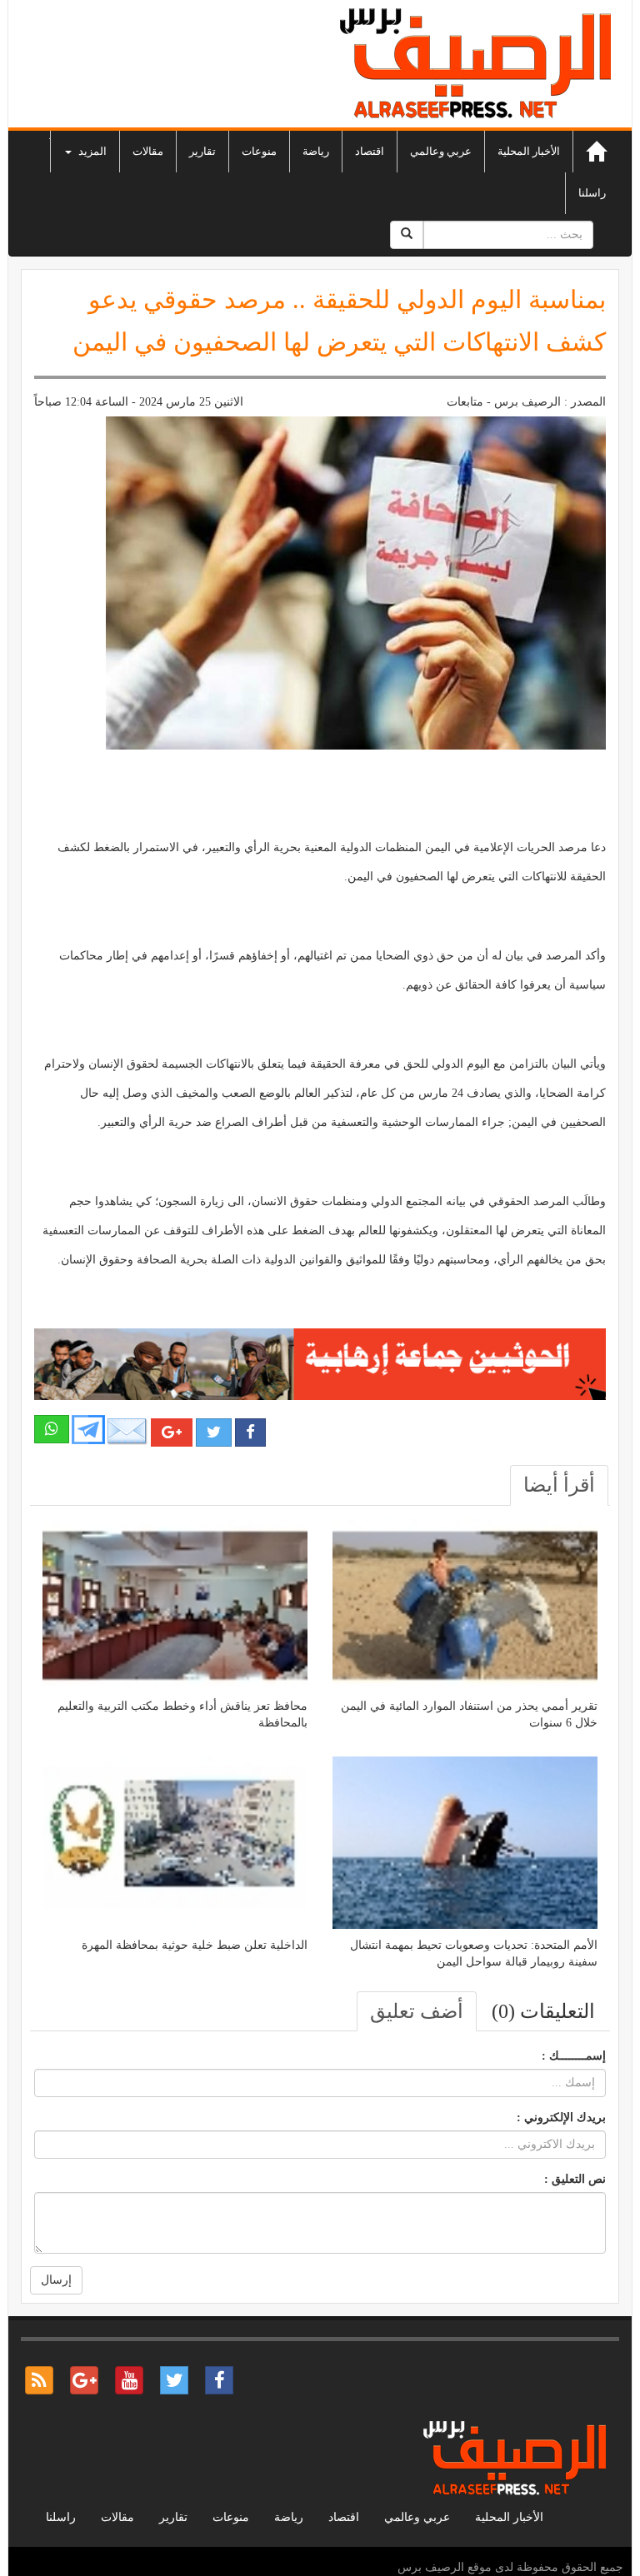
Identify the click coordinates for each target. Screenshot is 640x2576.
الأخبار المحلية (529, 151)
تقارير (202, 151)
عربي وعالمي (441, 151)
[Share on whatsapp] (52, 1429)
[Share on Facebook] (250, 1432)
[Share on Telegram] (88, 1429)
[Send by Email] (127, 1431)
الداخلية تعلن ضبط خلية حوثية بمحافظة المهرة (195, 1945)
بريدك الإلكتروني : (561, 2118)
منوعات (259, 151)
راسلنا (592, 193)
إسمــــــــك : (574, 2056)
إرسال (56, 2280)
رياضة (316, 151)
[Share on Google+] (172, 1432)
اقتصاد (370, 151)
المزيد (91, 151)
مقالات (148, 151)
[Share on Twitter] (214, 1432)
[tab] (559, 1485)
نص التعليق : (575, 2179)
